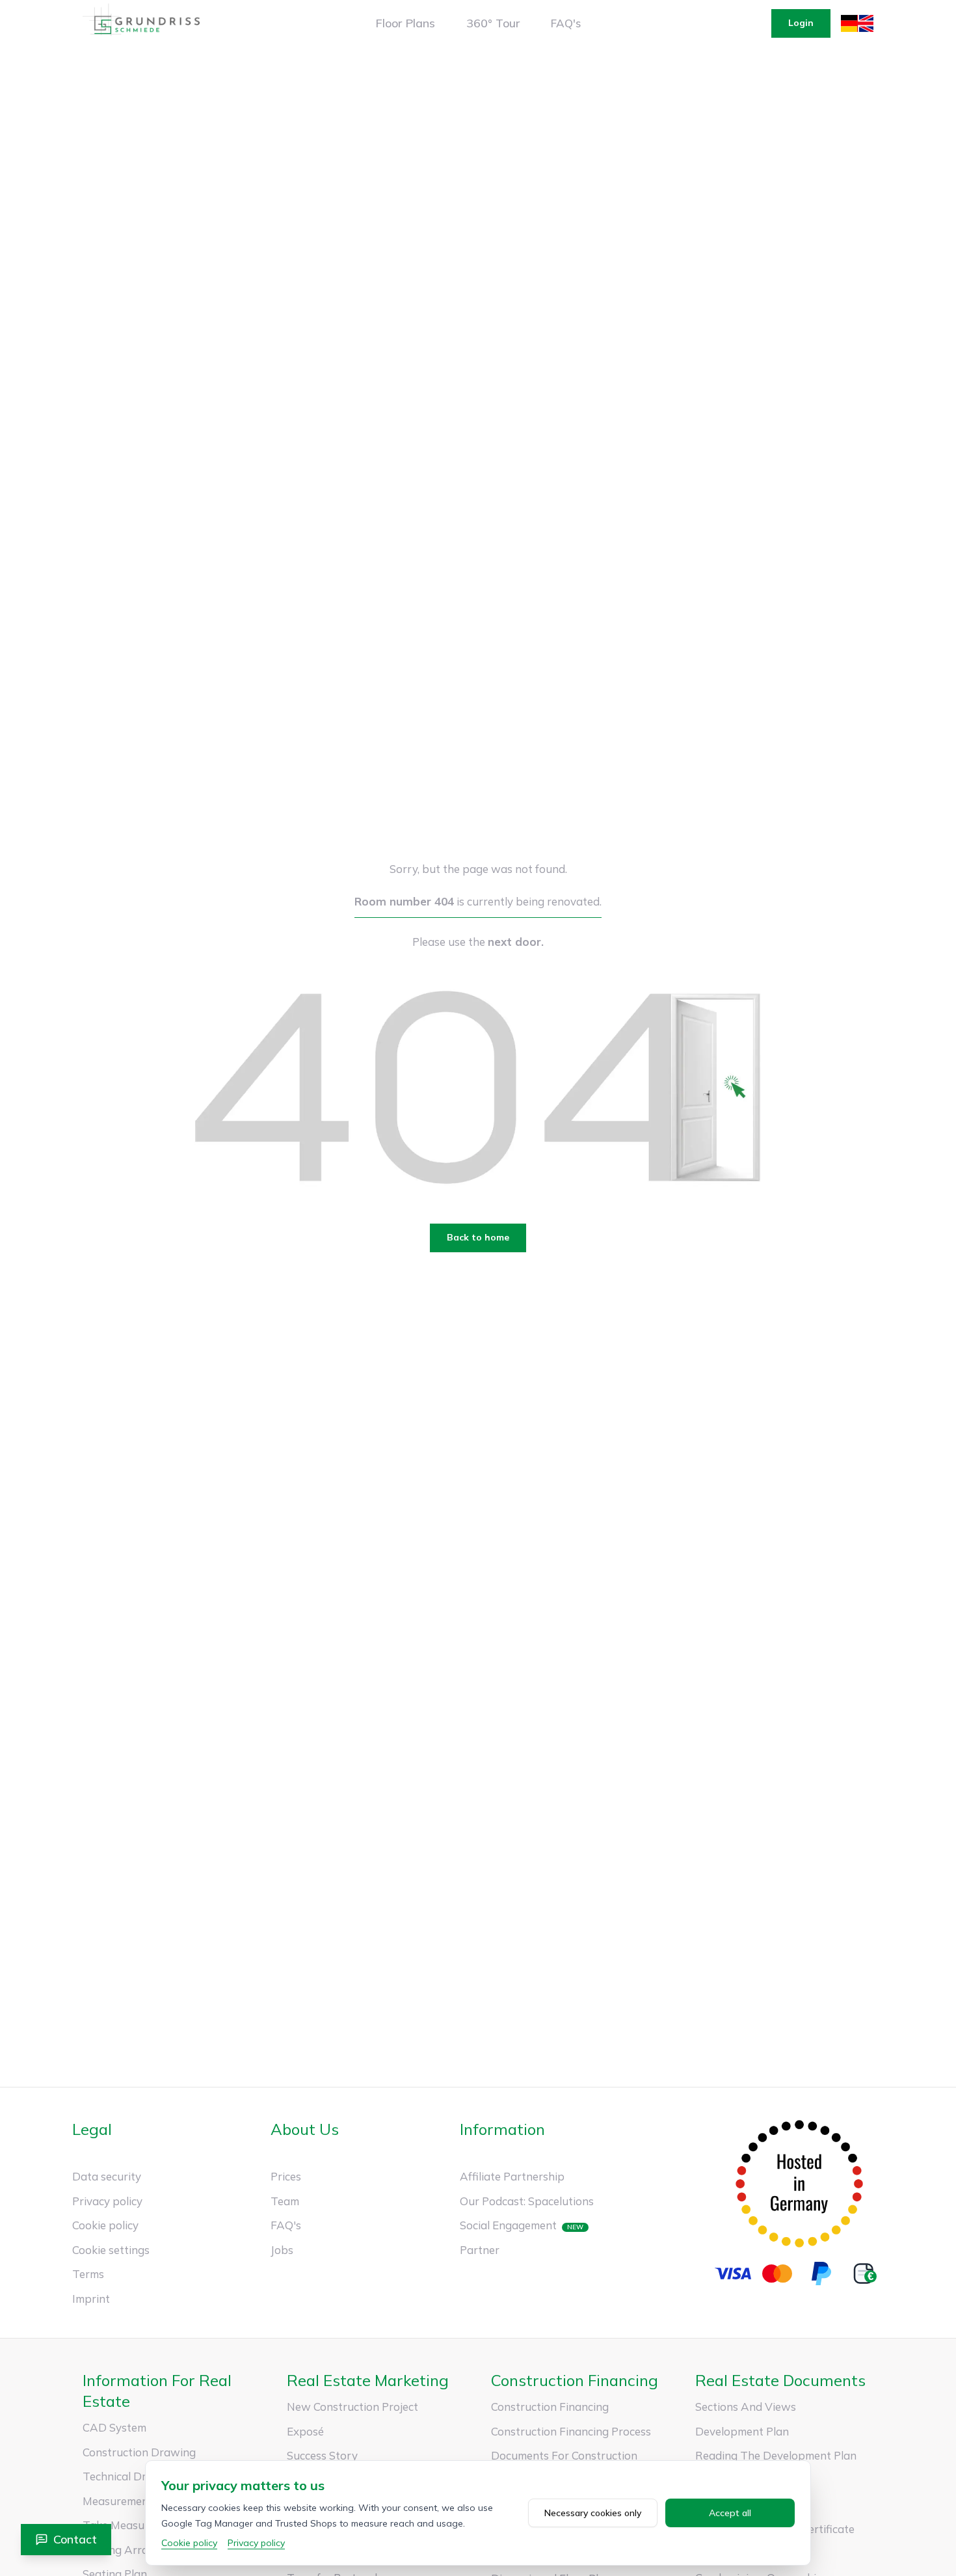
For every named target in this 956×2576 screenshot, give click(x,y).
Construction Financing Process (571, 2431)
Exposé (305, 2431)
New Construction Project (352, 2407)
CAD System (114, 2427)
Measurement (118, 2501)
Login (801, 23)
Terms (88, 2274)
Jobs (282, 2250)
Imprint (91, 2299)
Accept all (730, 2513)
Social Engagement (508, 2225)
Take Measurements (134, 2525)
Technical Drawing (130, 2476)
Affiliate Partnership (512, 2176)
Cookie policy (105, 2225)
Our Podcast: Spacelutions (527, 2201)
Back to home (478, 1237)
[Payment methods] (799, 2274)
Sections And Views (746, 2407)
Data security (107, 2176)
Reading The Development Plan (776, 2455)
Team (285, 2201)
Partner (480, 2250)
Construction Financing (550, 2407)
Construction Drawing (139, 2452)
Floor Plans (405, 23)
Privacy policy (107, 2201)
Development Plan (742, 2431)
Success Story (322, 2455)
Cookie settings (111, 2250)
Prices (286, 2176)
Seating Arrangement (138, 2550)
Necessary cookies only (593, 2513)
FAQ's (566, 23)
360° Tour (493, 23)
